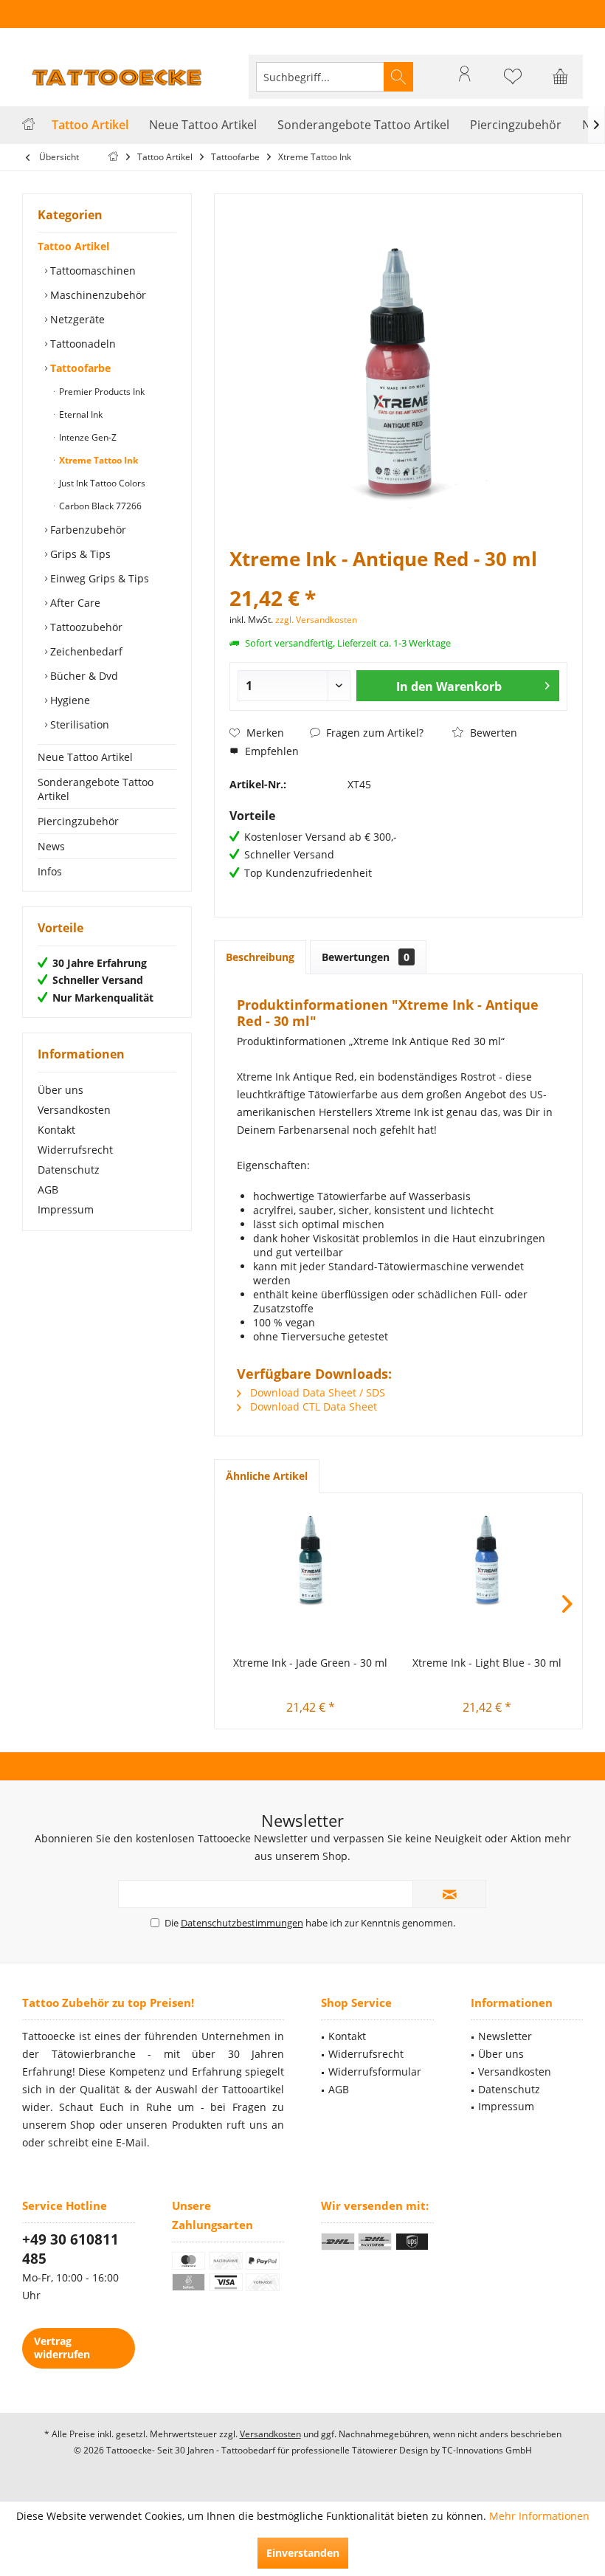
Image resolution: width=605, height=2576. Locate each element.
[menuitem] (561, 77)
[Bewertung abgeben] (398, 578)
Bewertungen (366, 957)
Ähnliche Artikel (267, 1476)
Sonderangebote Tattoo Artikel (96, 789)
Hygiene (69, 700)
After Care (74, 603)
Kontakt (56, 1130)
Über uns (60, 1090)
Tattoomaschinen (91, 271)
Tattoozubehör (85, 627)
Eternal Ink (80, 414)
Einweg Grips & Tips (98, 578)
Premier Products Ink (101, 392)
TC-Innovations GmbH (487, 2450)
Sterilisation (78, 724)
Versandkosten (74, 1110)
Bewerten (492, 733)
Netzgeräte (76, 319)
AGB (48, 1189)
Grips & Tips (79, 554)
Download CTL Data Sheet (312, 1406)
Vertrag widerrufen (62, 2348)
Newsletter (505, 2036)
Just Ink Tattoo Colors (101, 483)
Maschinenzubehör (97, 295)
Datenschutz (69, 1170)
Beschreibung (260, 957)
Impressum (66, 1209)
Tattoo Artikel (73, 246)
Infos (50, 871)
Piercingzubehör (78, 821)
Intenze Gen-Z (87, 437)
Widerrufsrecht (75, 1150)
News (51, 846)
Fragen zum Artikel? (373, 733)
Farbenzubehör (87, 530)
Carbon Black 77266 (99, 506)
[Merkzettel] (513, 83)
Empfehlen (270, 751)
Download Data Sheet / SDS (316, 1392)
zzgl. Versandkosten (316, 620)
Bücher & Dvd (83, 676)
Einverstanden (303, 2553)
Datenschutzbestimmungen (242, 1923)
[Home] (28, 125)
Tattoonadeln (82, 344)
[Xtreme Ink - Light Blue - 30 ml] (487, 1560)
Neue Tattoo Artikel (85, 757)
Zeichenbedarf (85, 651)
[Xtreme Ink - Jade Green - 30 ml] (310, 1560)
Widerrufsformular (375, 2072)
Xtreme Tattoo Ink (97, 460)
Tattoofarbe (79, 368)
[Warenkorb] (561, 83)
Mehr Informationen (539, 2516)
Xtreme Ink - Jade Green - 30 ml (310, 1663)
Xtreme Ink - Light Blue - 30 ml (487, 1663)
